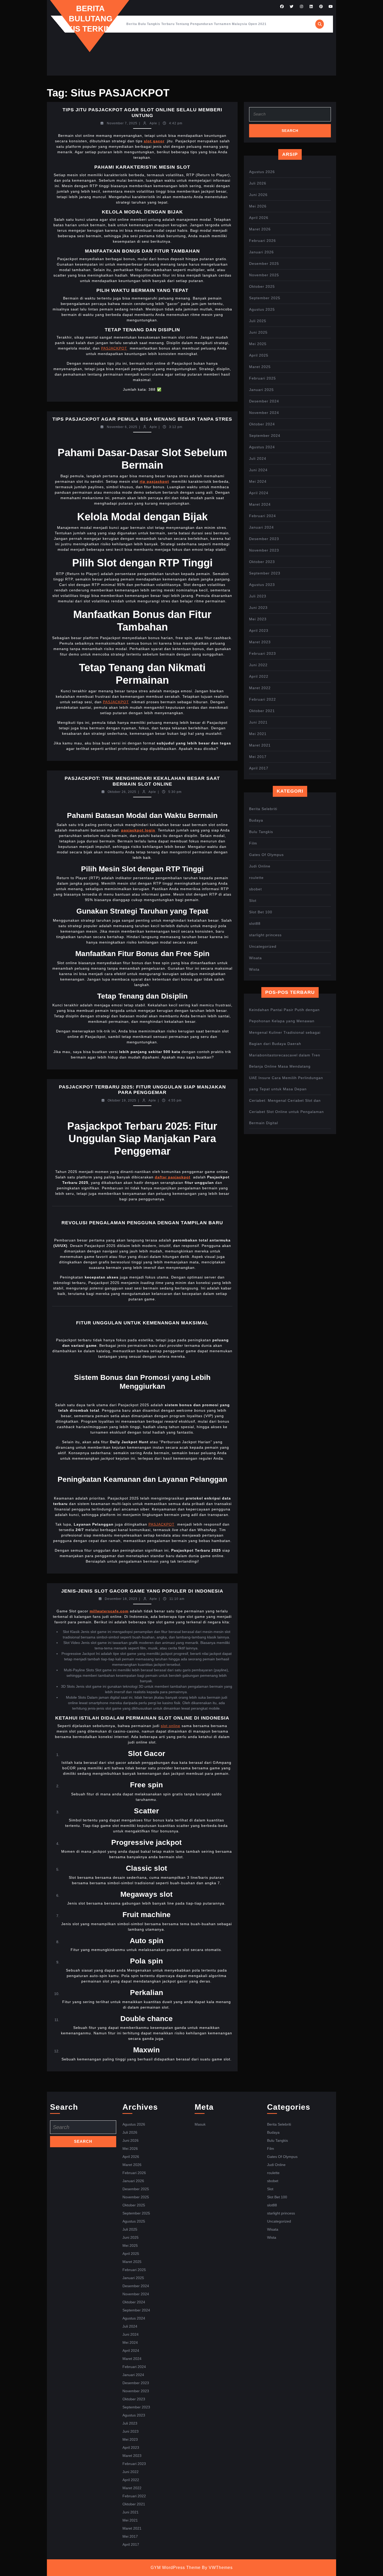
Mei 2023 (258, 619)
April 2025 (259, 355)
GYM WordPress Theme (176, 2568)
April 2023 (259, 631)
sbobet (255, 889)
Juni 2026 (258, 195)
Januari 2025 (261, 390)
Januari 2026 (261, 252)
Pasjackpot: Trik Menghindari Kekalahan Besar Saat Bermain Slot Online (142, 781)
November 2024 (264, 413)
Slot (253, 901)
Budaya (256, 820)
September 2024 (265, 436)
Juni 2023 (258, 608)
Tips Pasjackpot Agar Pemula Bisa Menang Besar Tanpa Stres (142, 419)
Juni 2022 (258, 665)
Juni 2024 (258, 470)
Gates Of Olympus (266, 855)
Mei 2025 (258, 344)
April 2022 (259, 676)
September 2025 (265, 298)
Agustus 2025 (262, 309)
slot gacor (154, 141)
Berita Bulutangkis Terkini (90, 19)
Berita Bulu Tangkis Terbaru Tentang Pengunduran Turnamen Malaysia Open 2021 (196, 24)
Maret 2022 (260, 688)
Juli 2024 (258, 458)
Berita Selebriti (263, 809)
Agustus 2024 (262, 447)
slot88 (255, 923)
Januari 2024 (261, 527)
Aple (153, 123)
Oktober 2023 (262, 562)
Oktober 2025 (262, 286)
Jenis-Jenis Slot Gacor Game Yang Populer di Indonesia (142, 1591)
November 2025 (264, 275)
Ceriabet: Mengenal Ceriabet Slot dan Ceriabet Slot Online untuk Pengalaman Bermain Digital (286, 1112)
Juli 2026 (258, 183)
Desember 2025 (264, 264)
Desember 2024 (264, 401)
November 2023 (264, 550)
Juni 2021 (258, 722)
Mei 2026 (258, 206)
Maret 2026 (260, 229)
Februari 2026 (262, 241)
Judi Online (260, 866)
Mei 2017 (258, 757)
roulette (256, 878)
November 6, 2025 (122, 427)
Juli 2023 (258, 596)
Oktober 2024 (262, 424)
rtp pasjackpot (154, 481)
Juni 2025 (258, 332)
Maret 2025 (260, 367)
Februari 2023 (262, 653)
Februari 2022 (262, 699)
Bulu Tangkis (261, 832)
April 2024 (259, 493)
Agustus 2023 (262, 585)
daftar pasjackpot (173, 1177)
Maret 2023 (260, 642)
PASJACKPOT (114, 348)
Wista (254, 969)
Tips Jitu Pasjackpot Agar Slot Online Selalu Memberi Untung (142, 113)
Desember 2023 (264, 539)
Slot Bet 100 (261, 912)
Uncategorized (263, 946)
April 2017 (259, 768)
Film (253, 843)
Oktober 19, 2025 (122, 1100)
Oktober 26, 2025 (122, 792)
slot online (171, 1726)
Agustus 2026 (262, 172)
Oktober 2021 (262, 711)
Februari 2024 (262, 516)
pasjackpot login (138, 830)
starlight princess (265, 935)
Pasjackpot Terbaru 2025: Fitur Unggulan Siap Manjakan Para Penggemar (142, 1090)
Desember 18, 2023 (121, 1599)
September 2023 (265, 573)
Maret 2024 (260, 504)
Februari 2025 (262, 378)
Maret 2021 (260, 745)
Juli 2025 (258, 321)
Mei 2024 (258, 481)
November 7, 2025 (122, 123)
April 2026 (259, 218)
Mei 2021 (258, 734)
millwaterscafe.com (109, 1611)
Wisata (255, 958)
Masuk (200, 2124)
